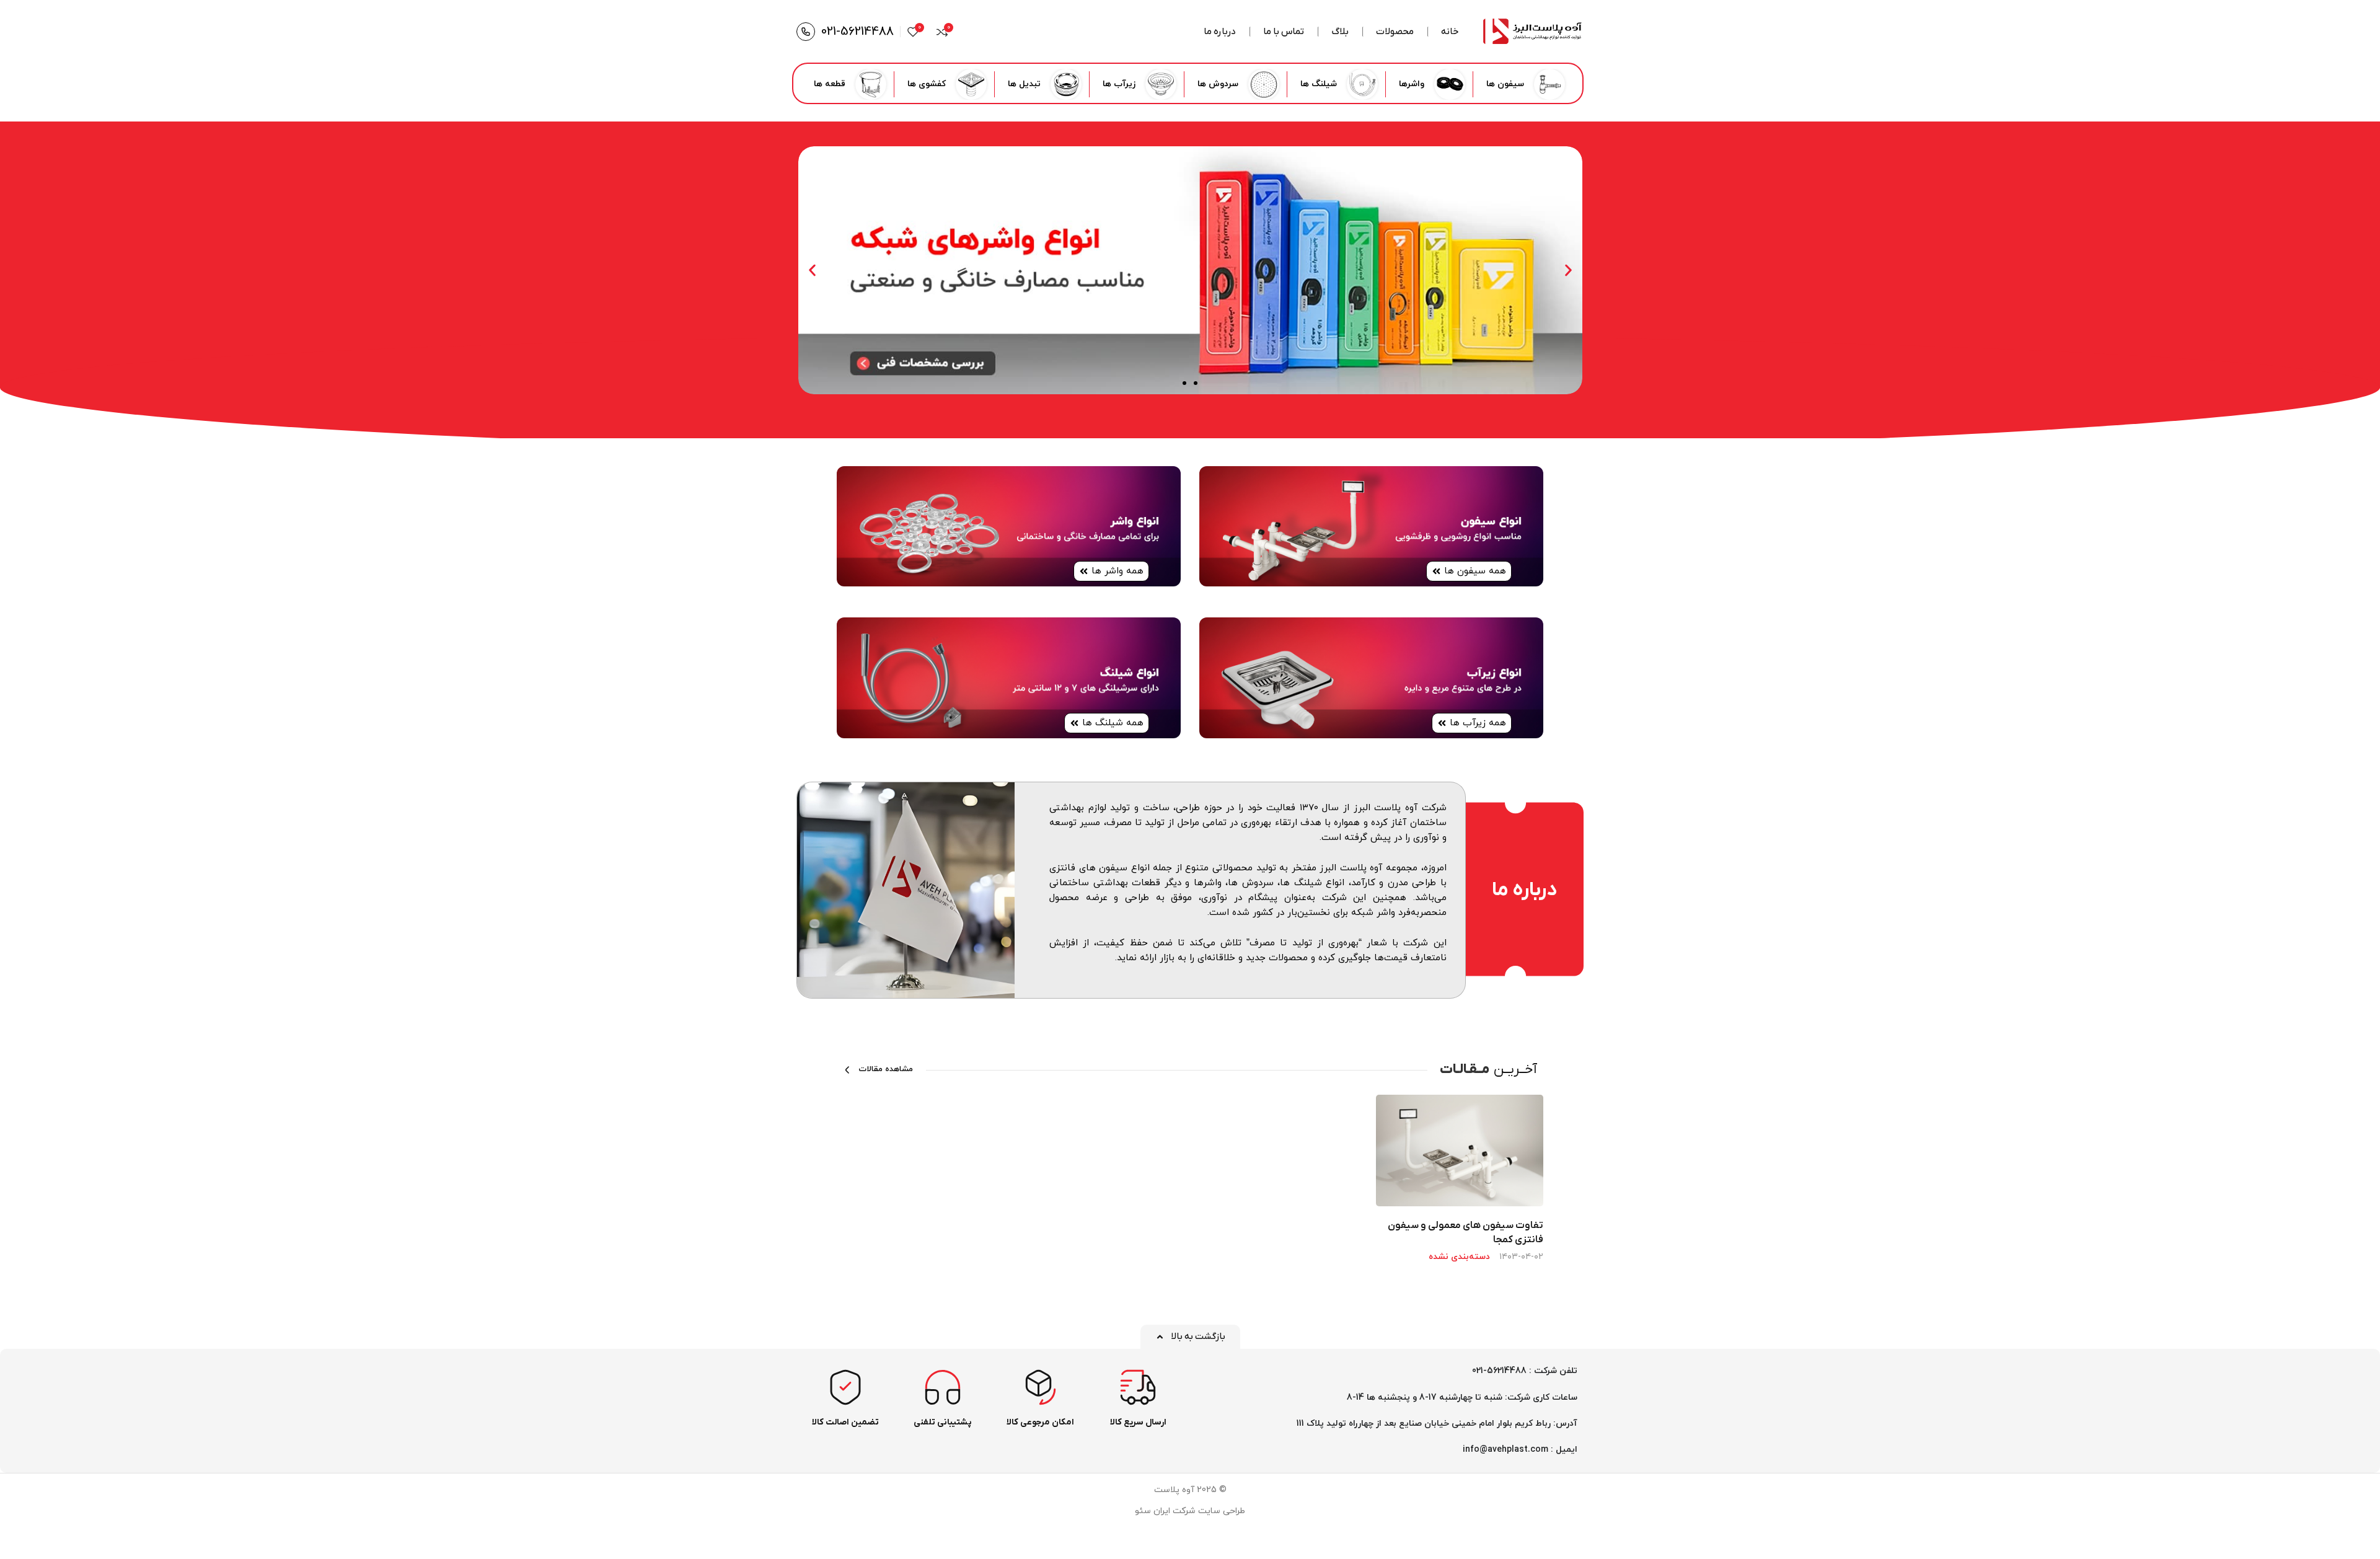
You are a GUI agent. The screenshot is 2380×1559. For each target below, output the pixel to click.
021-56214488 (857, 32)
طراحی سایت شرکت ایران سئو (1190, 1511)
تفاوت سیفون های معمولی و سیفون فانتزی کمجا (1465, 1232)
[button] (1568, 271)
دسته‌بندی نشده (1459, 1257)
